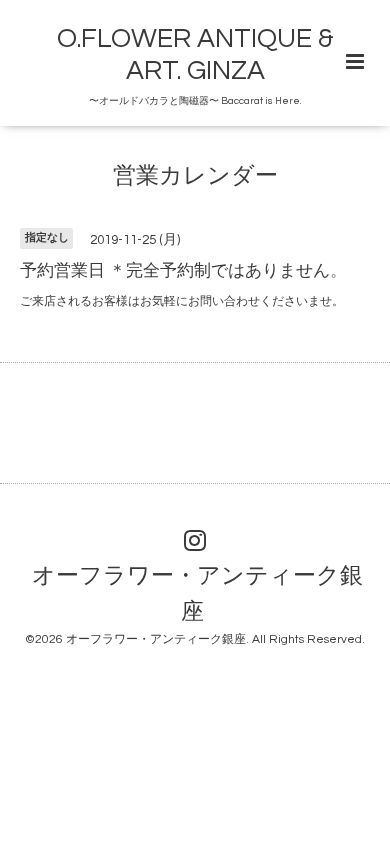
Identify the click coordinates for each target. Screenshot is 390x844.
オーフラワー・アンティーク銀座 (197, 593)
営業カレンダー (195, 176)
